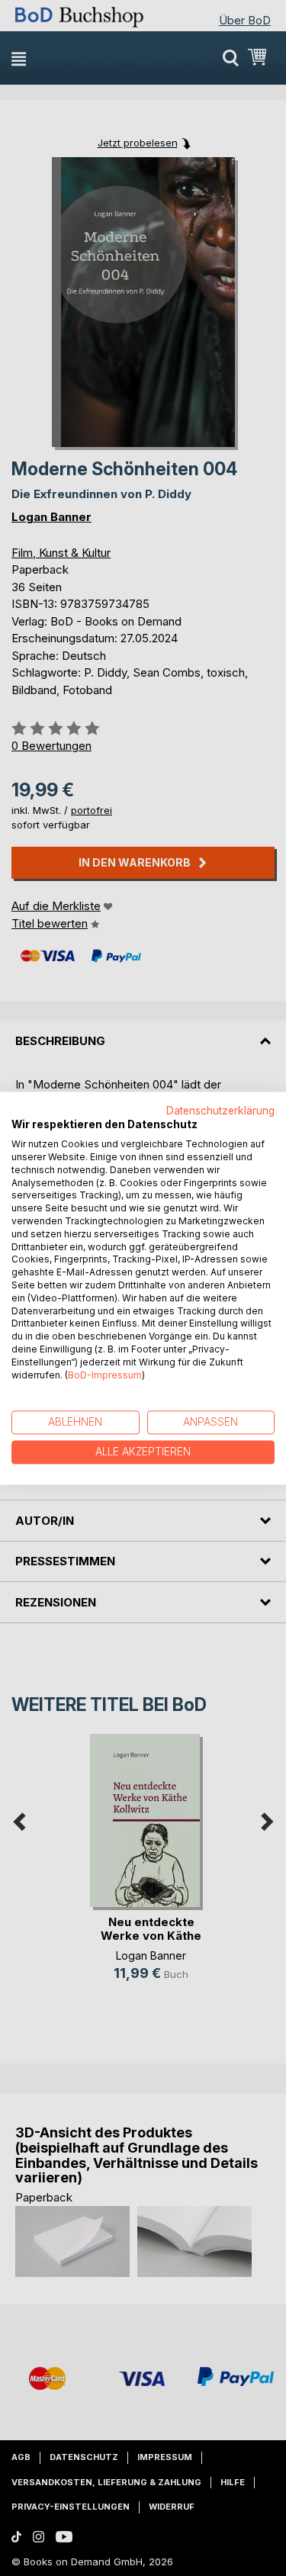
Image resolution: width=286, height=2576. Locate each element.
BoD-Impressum (105, 1375)
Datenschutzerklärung (220, 1111)
